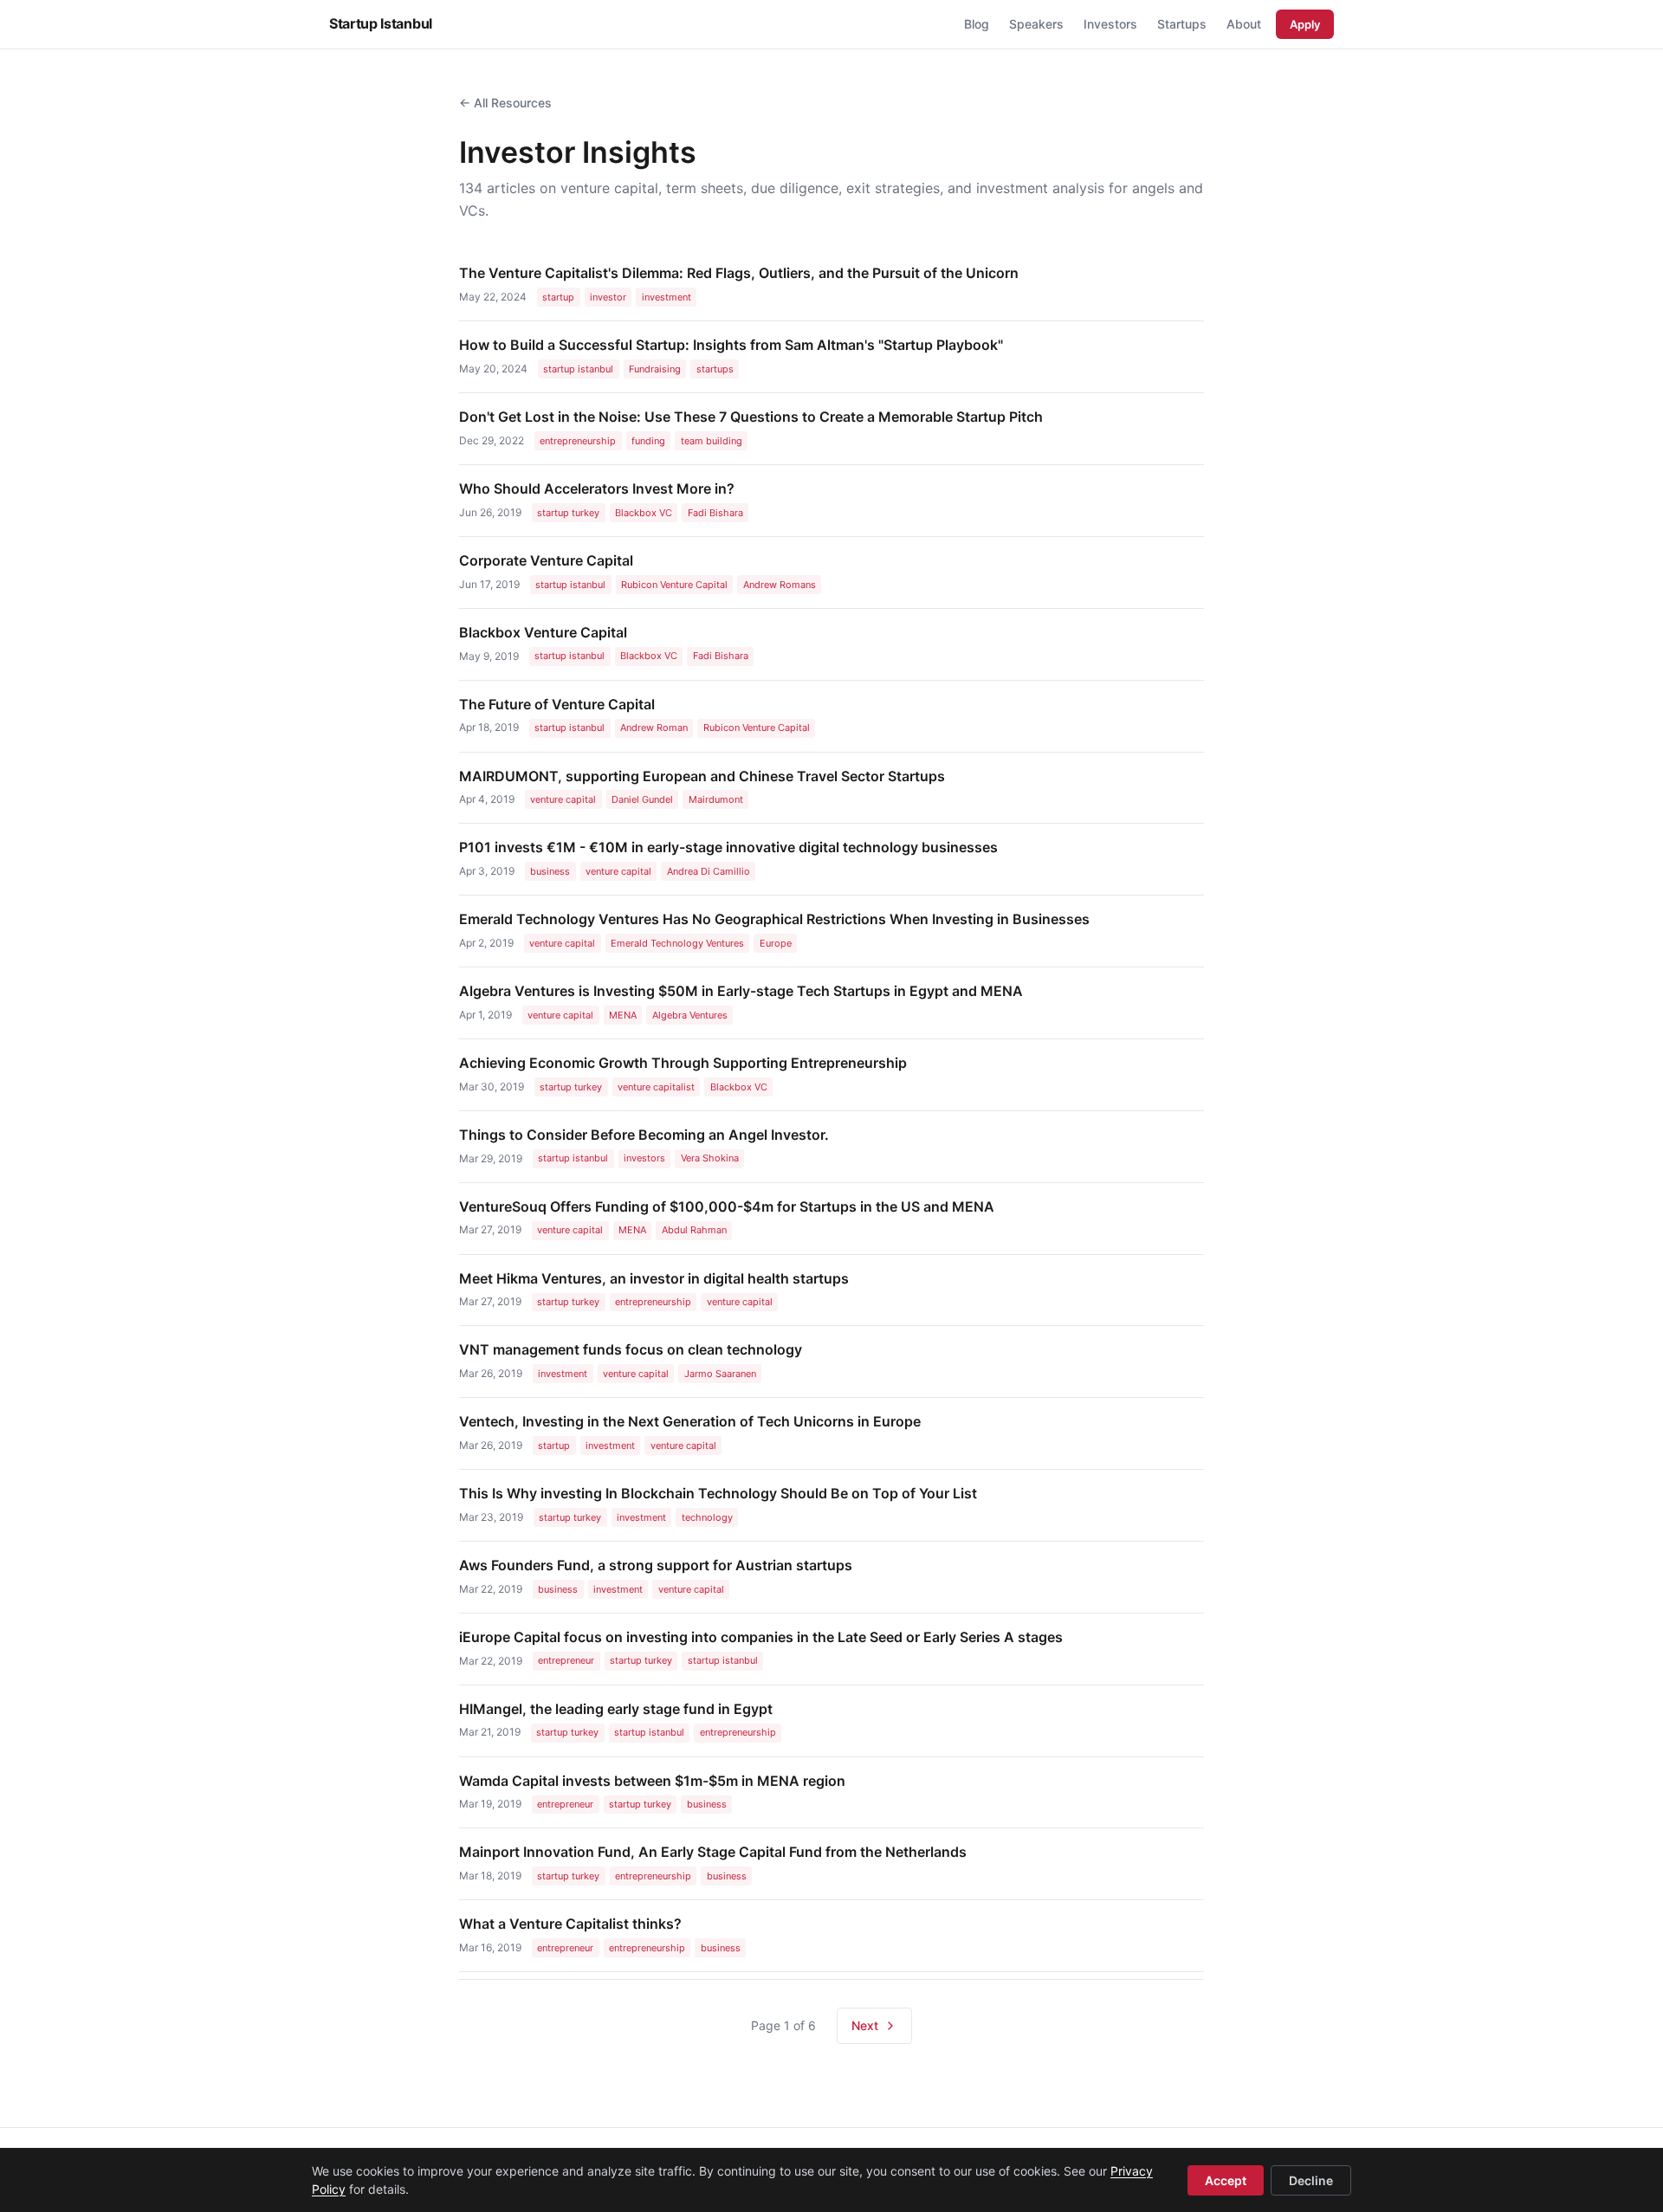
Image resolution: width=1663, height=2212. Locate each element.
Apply (1305, 24)
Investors (1110, 24)
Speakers (1036, 24)
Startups (1182, 24)
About (1244, 24)
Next (865, 2025)
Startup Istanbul (381, 23)
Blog (977, 24)
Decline (1311, 2180)
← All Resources (505, 103)
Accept (1226, 2180)
